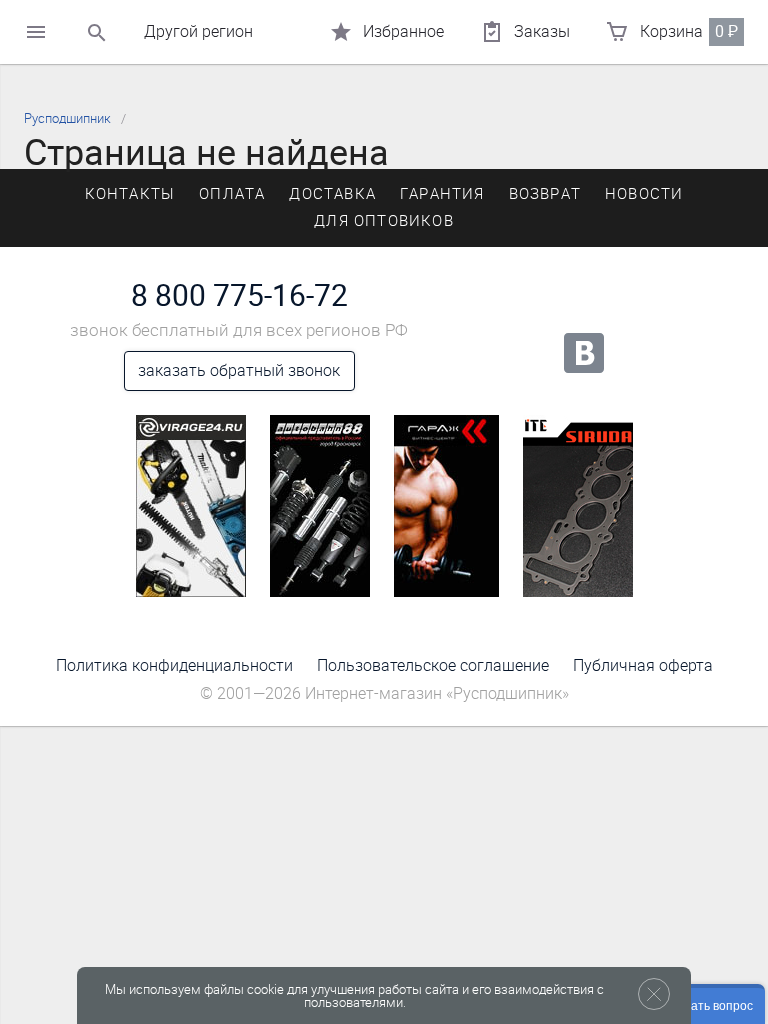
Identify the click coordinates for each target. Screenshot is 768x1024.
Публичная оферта (643, 665)
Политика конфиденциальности (174, 665)
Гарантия (442, 194)
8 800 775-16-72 (239, 296)
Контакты (130, 194)
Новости (644, 194)
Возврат (545, 194)
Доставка (332, 194)
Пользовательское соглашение (433, 665)
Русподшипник (67, 118)
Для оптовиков (384, 221)
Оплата (232, 194)
